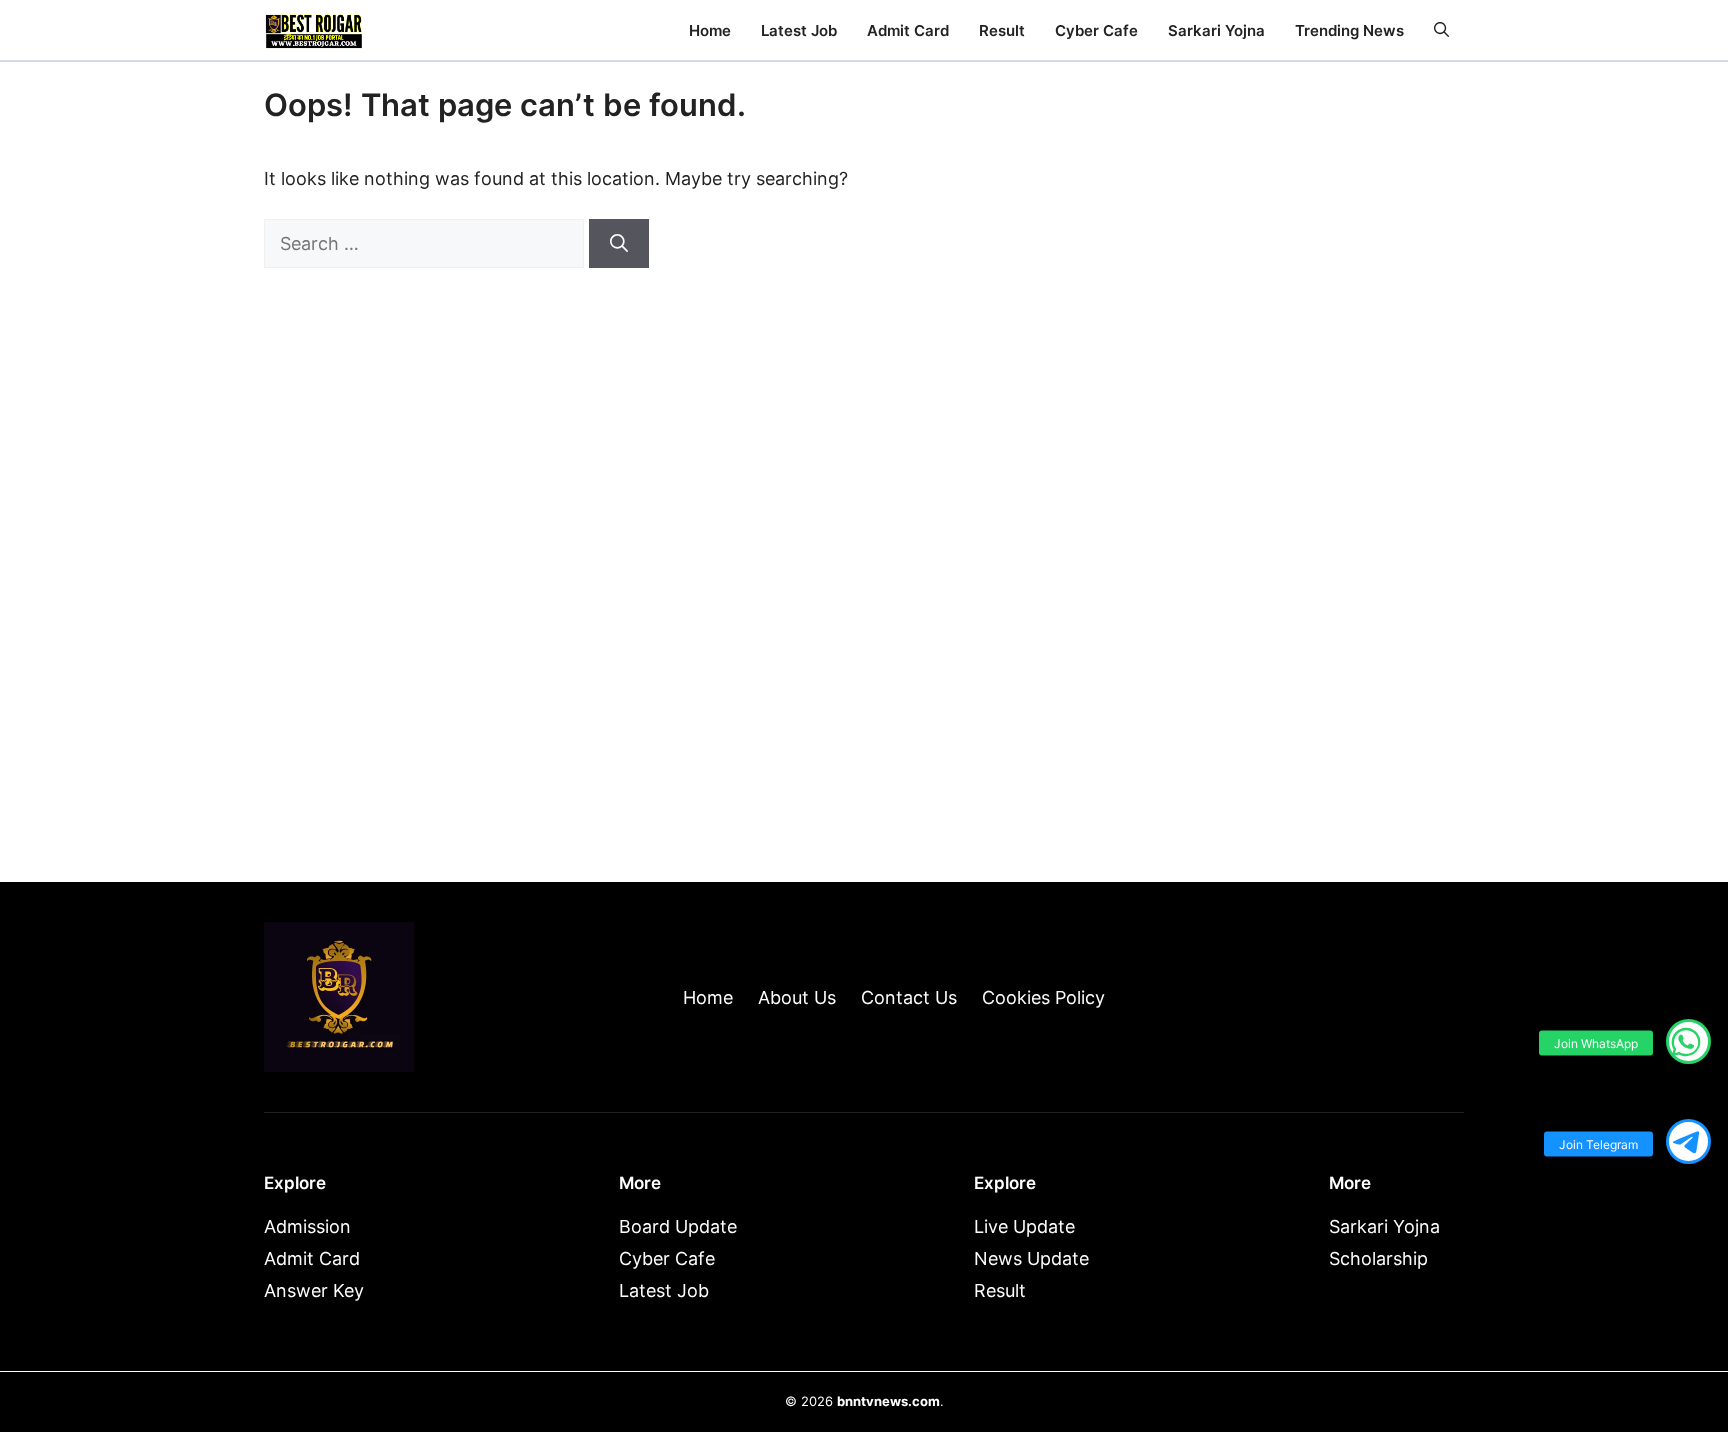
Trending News (1349, 30)
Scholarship (1378, 1258)
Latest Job (799, 30)
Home (710, 30)
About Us (797, 997)
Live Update (1024, 1226)
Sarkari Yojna (1216, 30)
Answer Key (314, 1290)
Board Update (678, 1226)
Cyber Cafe (1096, 30)
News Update (1031, 1258)
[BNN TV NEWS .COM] (314, 30)
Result (1002, 30)
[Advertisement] (1294, 522)
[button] (1441, 30)
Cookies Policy (1043, 997)
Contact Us (909, 997)
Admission (307, 1226)
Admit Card (908, 30)
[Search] (619, 243)
